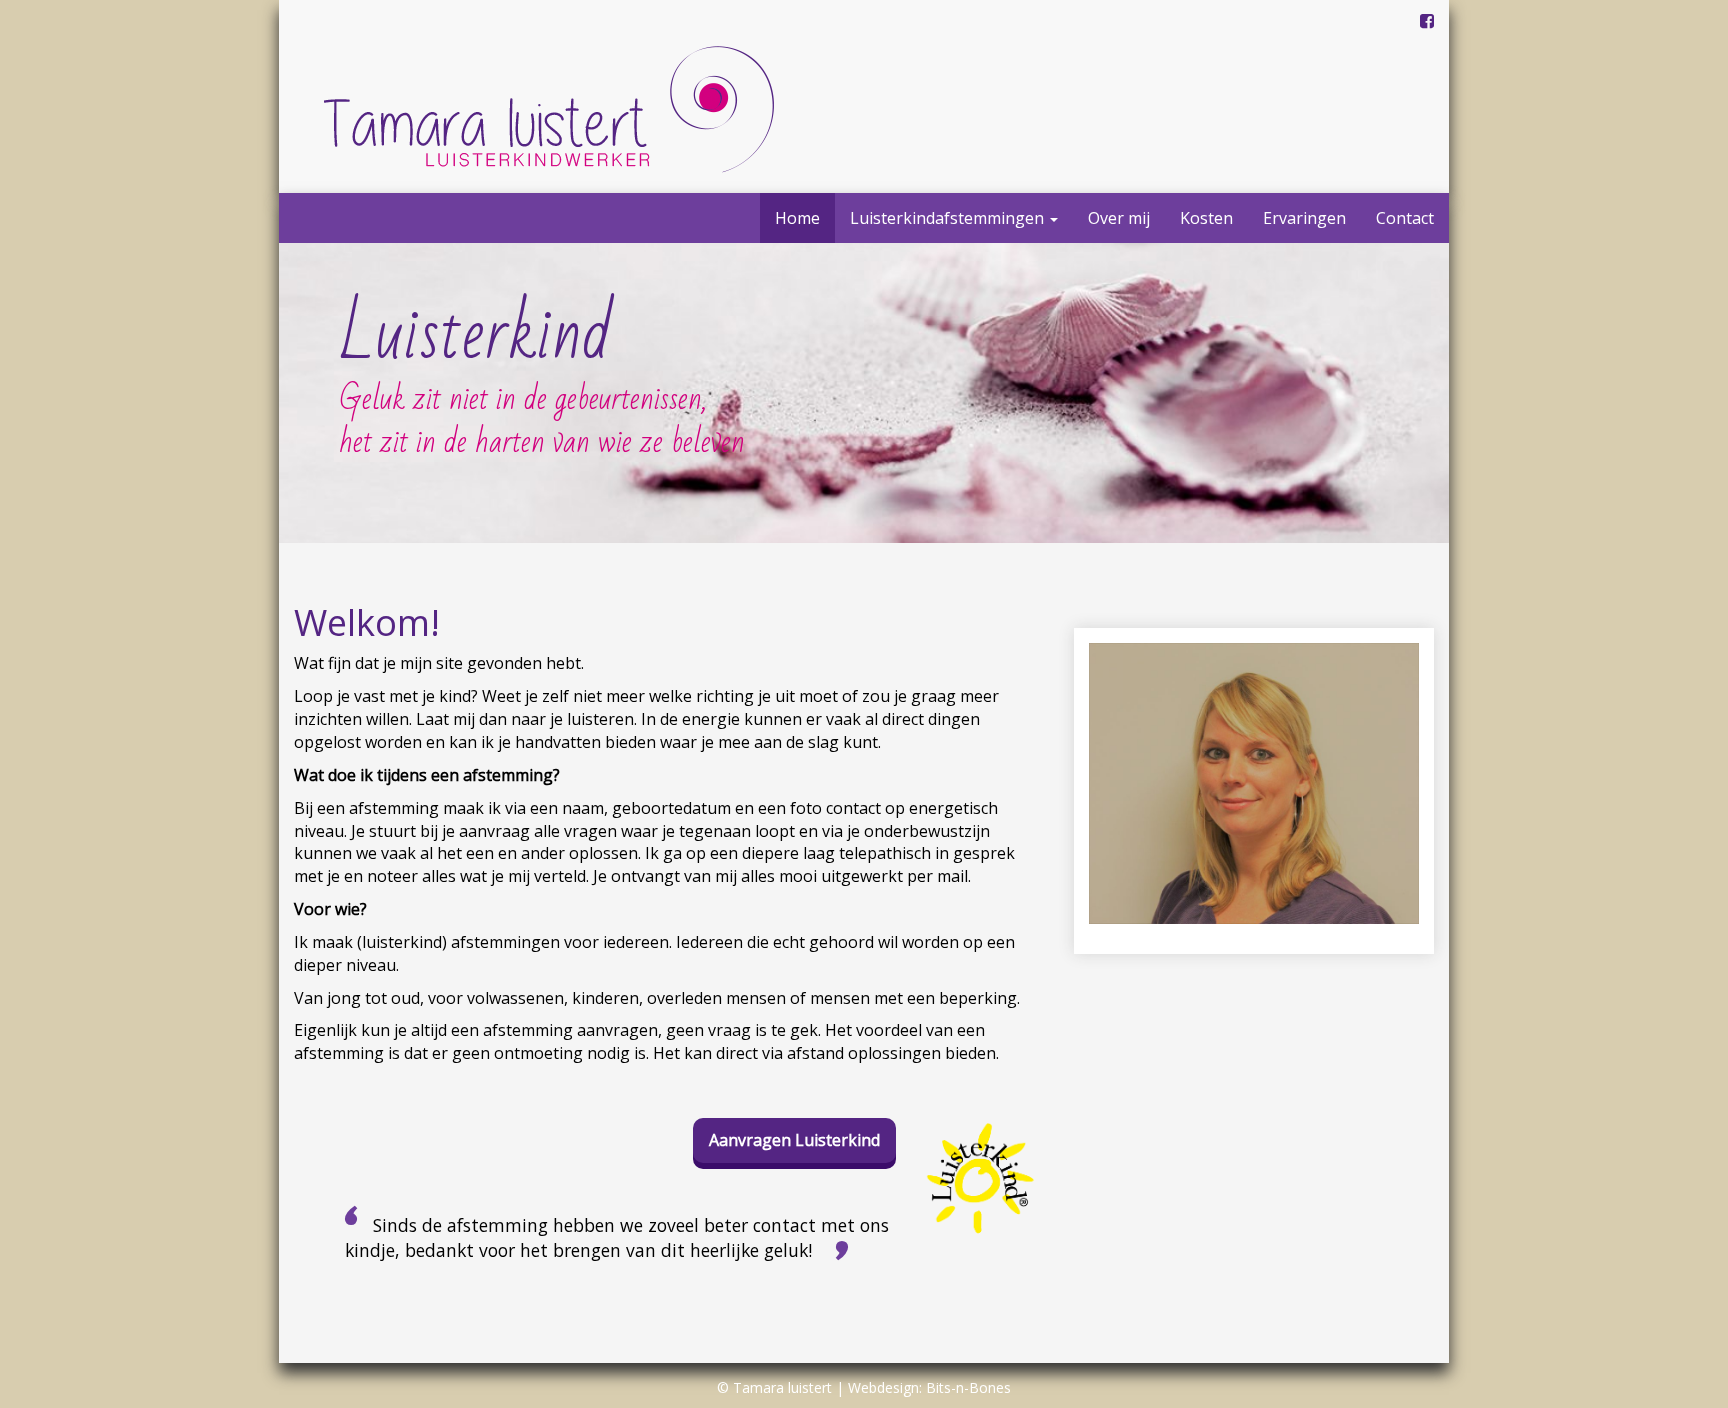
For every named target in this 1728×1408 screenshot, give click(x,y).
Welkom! (367, 622)
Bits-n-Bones (968, 1387)
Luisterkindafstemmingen (949, 218)
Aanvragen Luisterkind (794, 1140)
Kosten (1206, 218)
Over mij (1119, 218)
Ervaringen (1304, 218)
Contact (1405, 218)
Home (797, 218)
